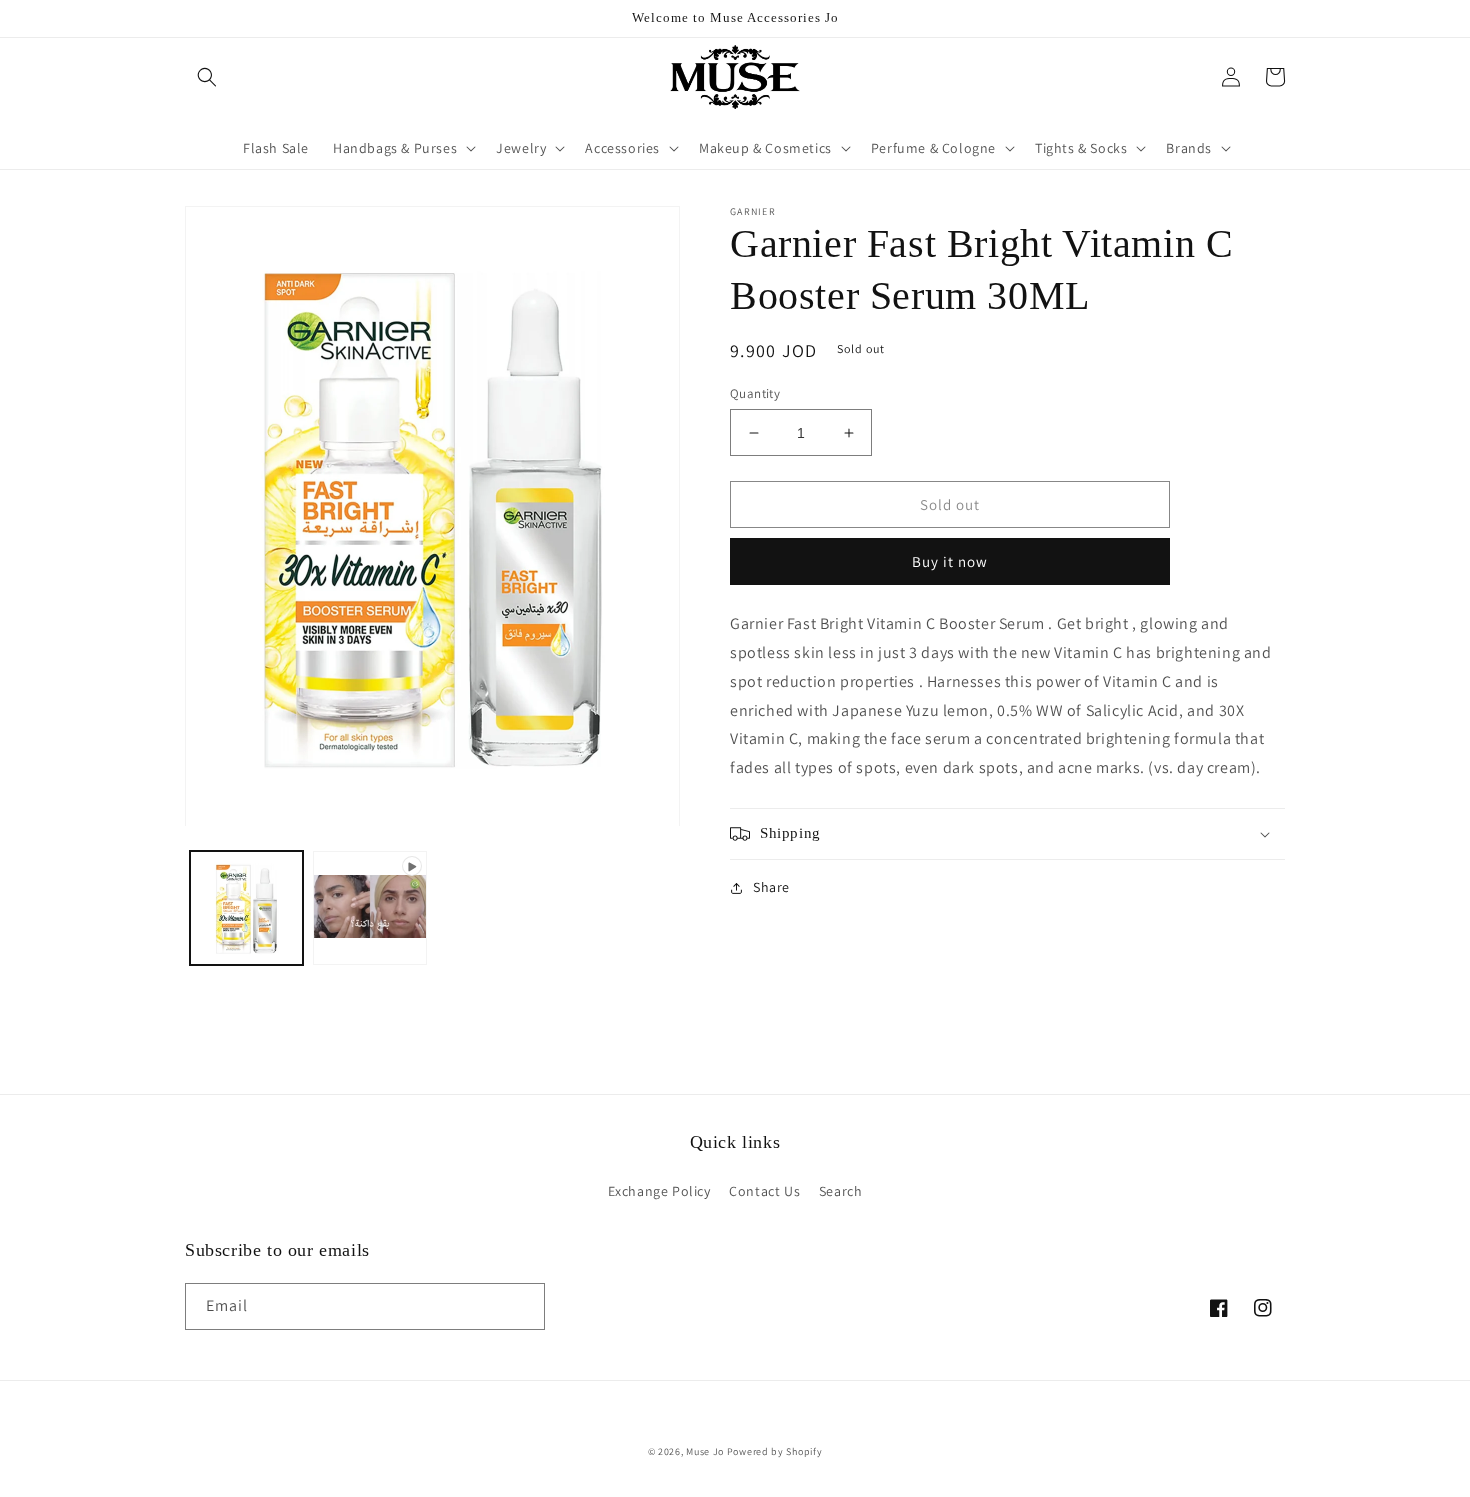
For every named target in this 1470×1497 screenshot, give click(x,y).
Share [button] (771, 887)
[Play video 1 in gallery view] (369, 908)
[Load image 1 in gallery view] (246, 908)
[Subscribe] (522, 1306)
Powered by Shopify (775, 1451)
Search (841, 1191)
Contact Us (764, 1191)
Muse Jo (705, 1451)
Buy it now (950, 561)
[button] (207, 77)
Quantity (755, 393)
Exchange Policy (659, 1191)
